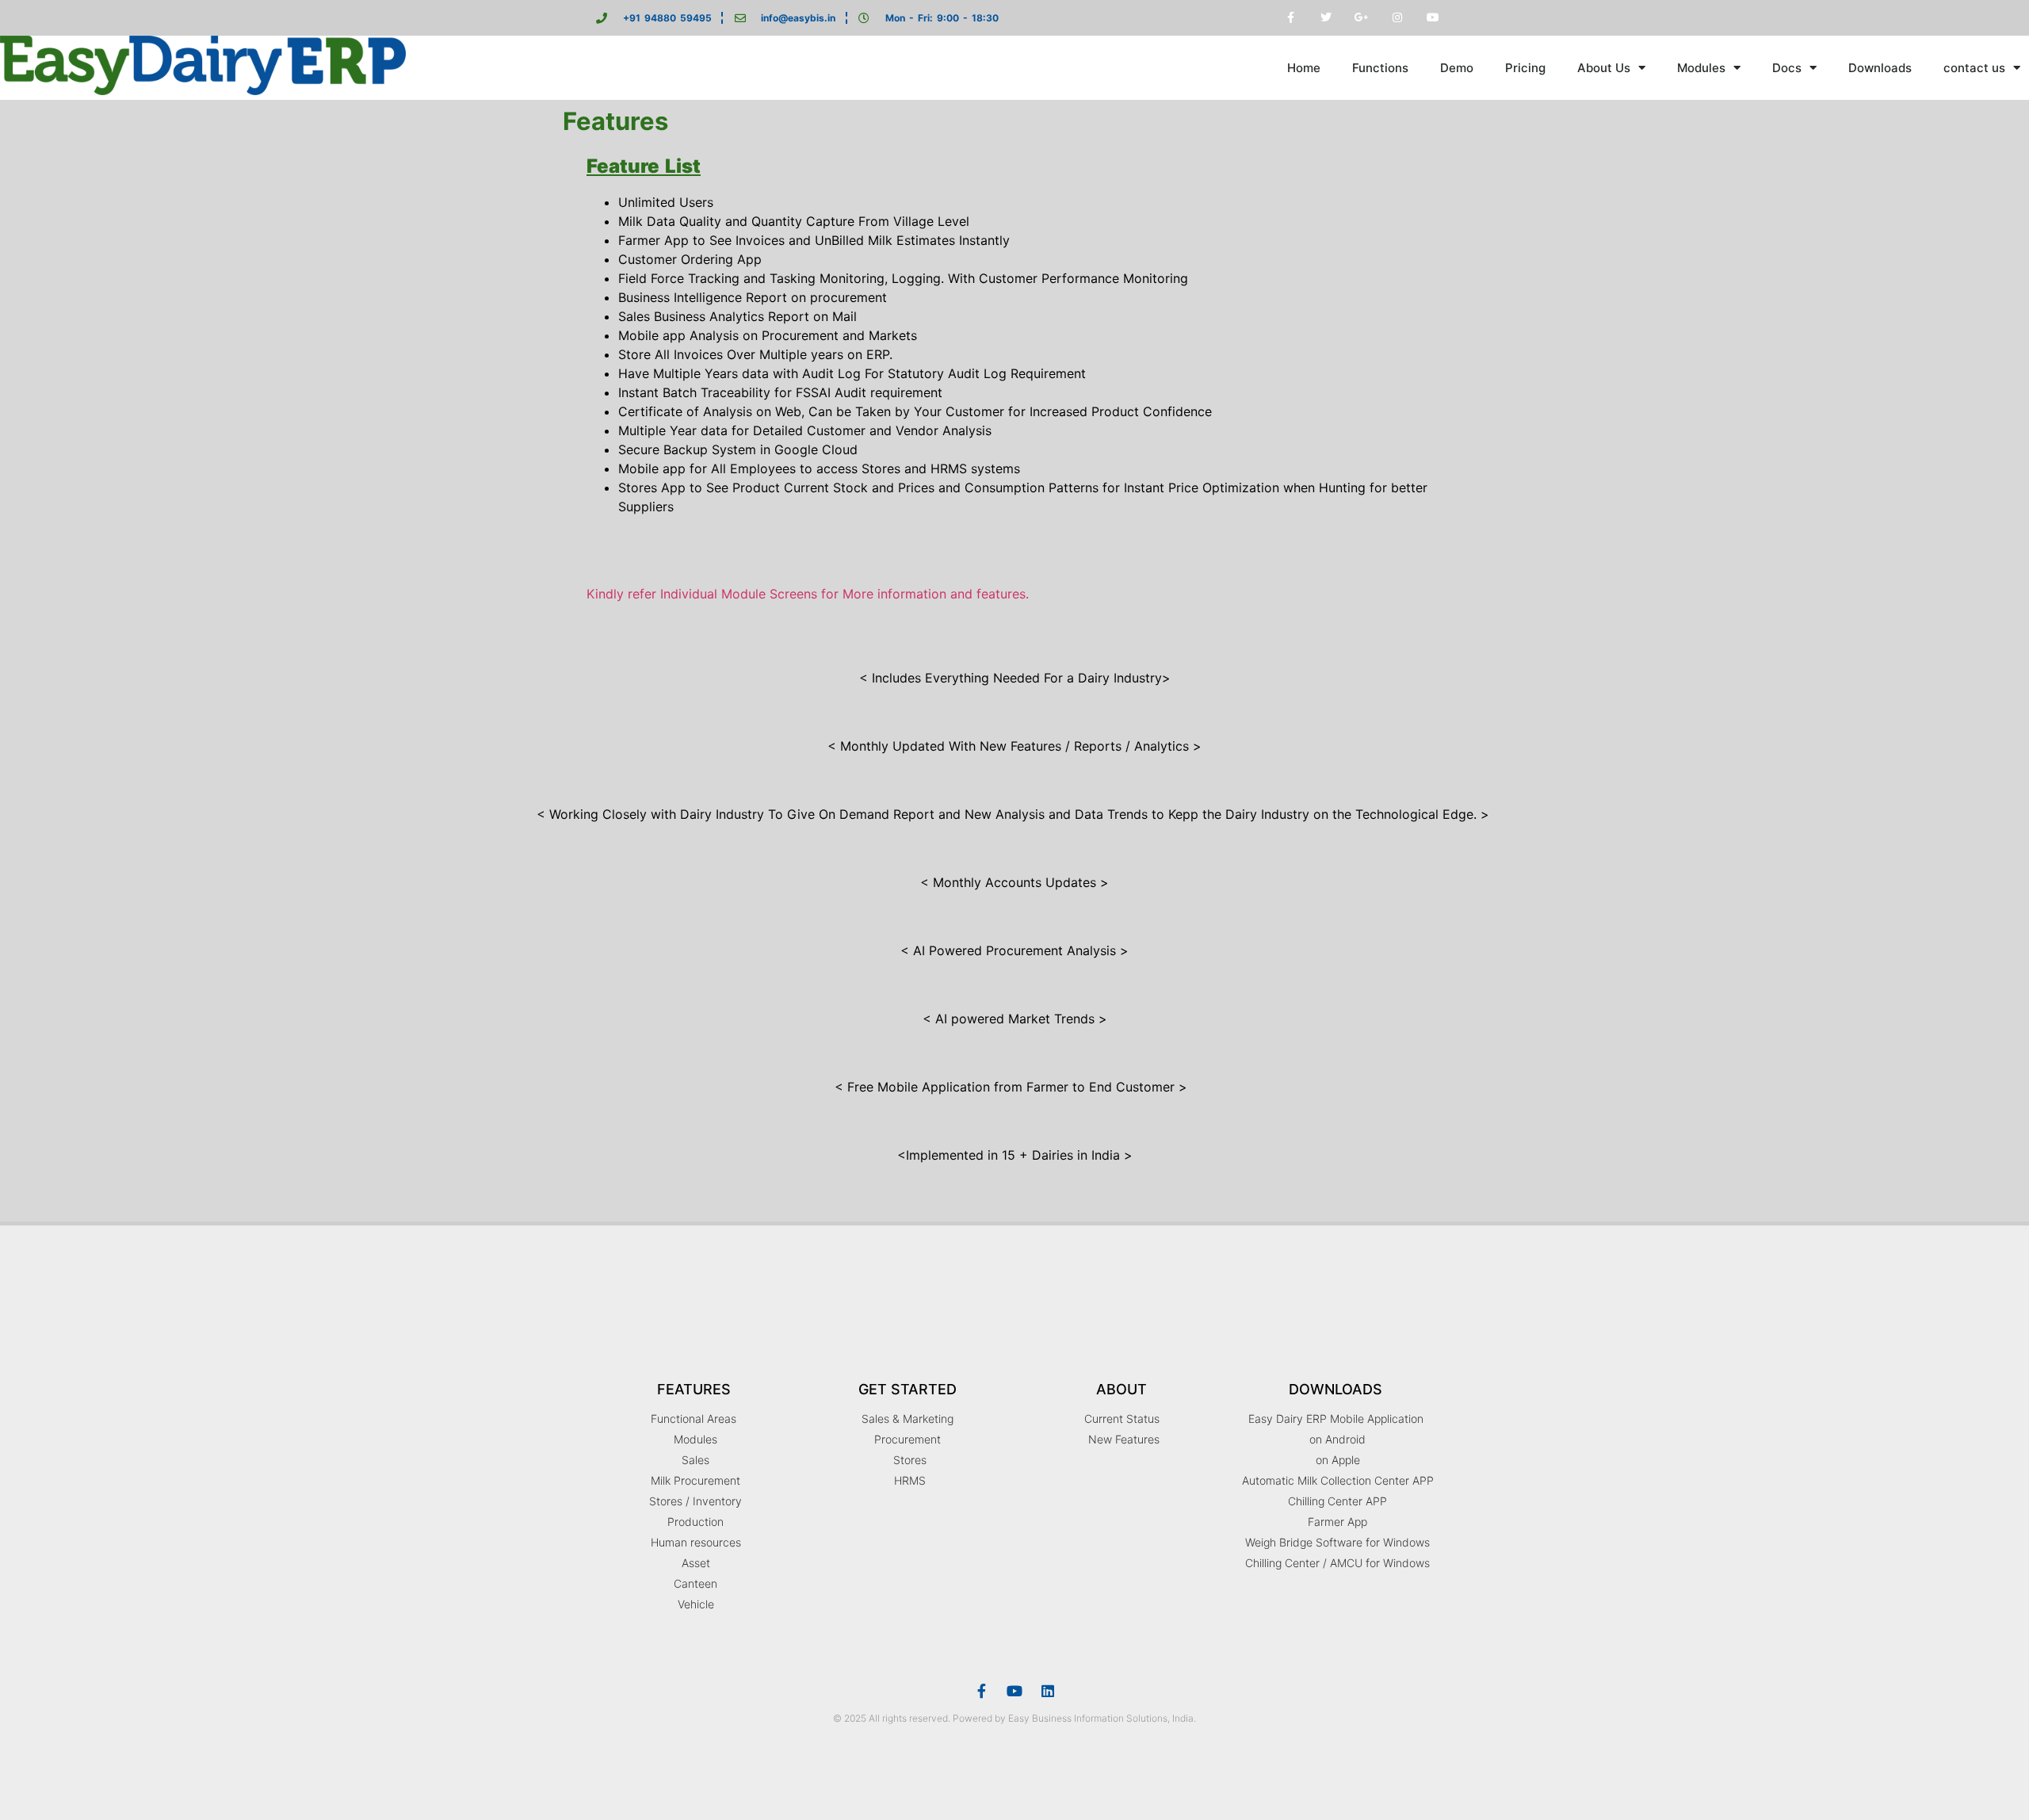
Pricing (1525, 68)
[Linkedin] (1048, 1691)
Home (1304, 68)
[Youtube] (1014, 1691)
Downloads (1880, 68)
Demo (1457, 68)
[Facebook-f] (981, 1691)
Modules (1701, 68)
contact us (1974, 68)
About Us (1604, 68)
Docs (1787, 68)
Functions (1380, 68)
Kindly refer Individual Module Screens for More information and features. (808, 594)
